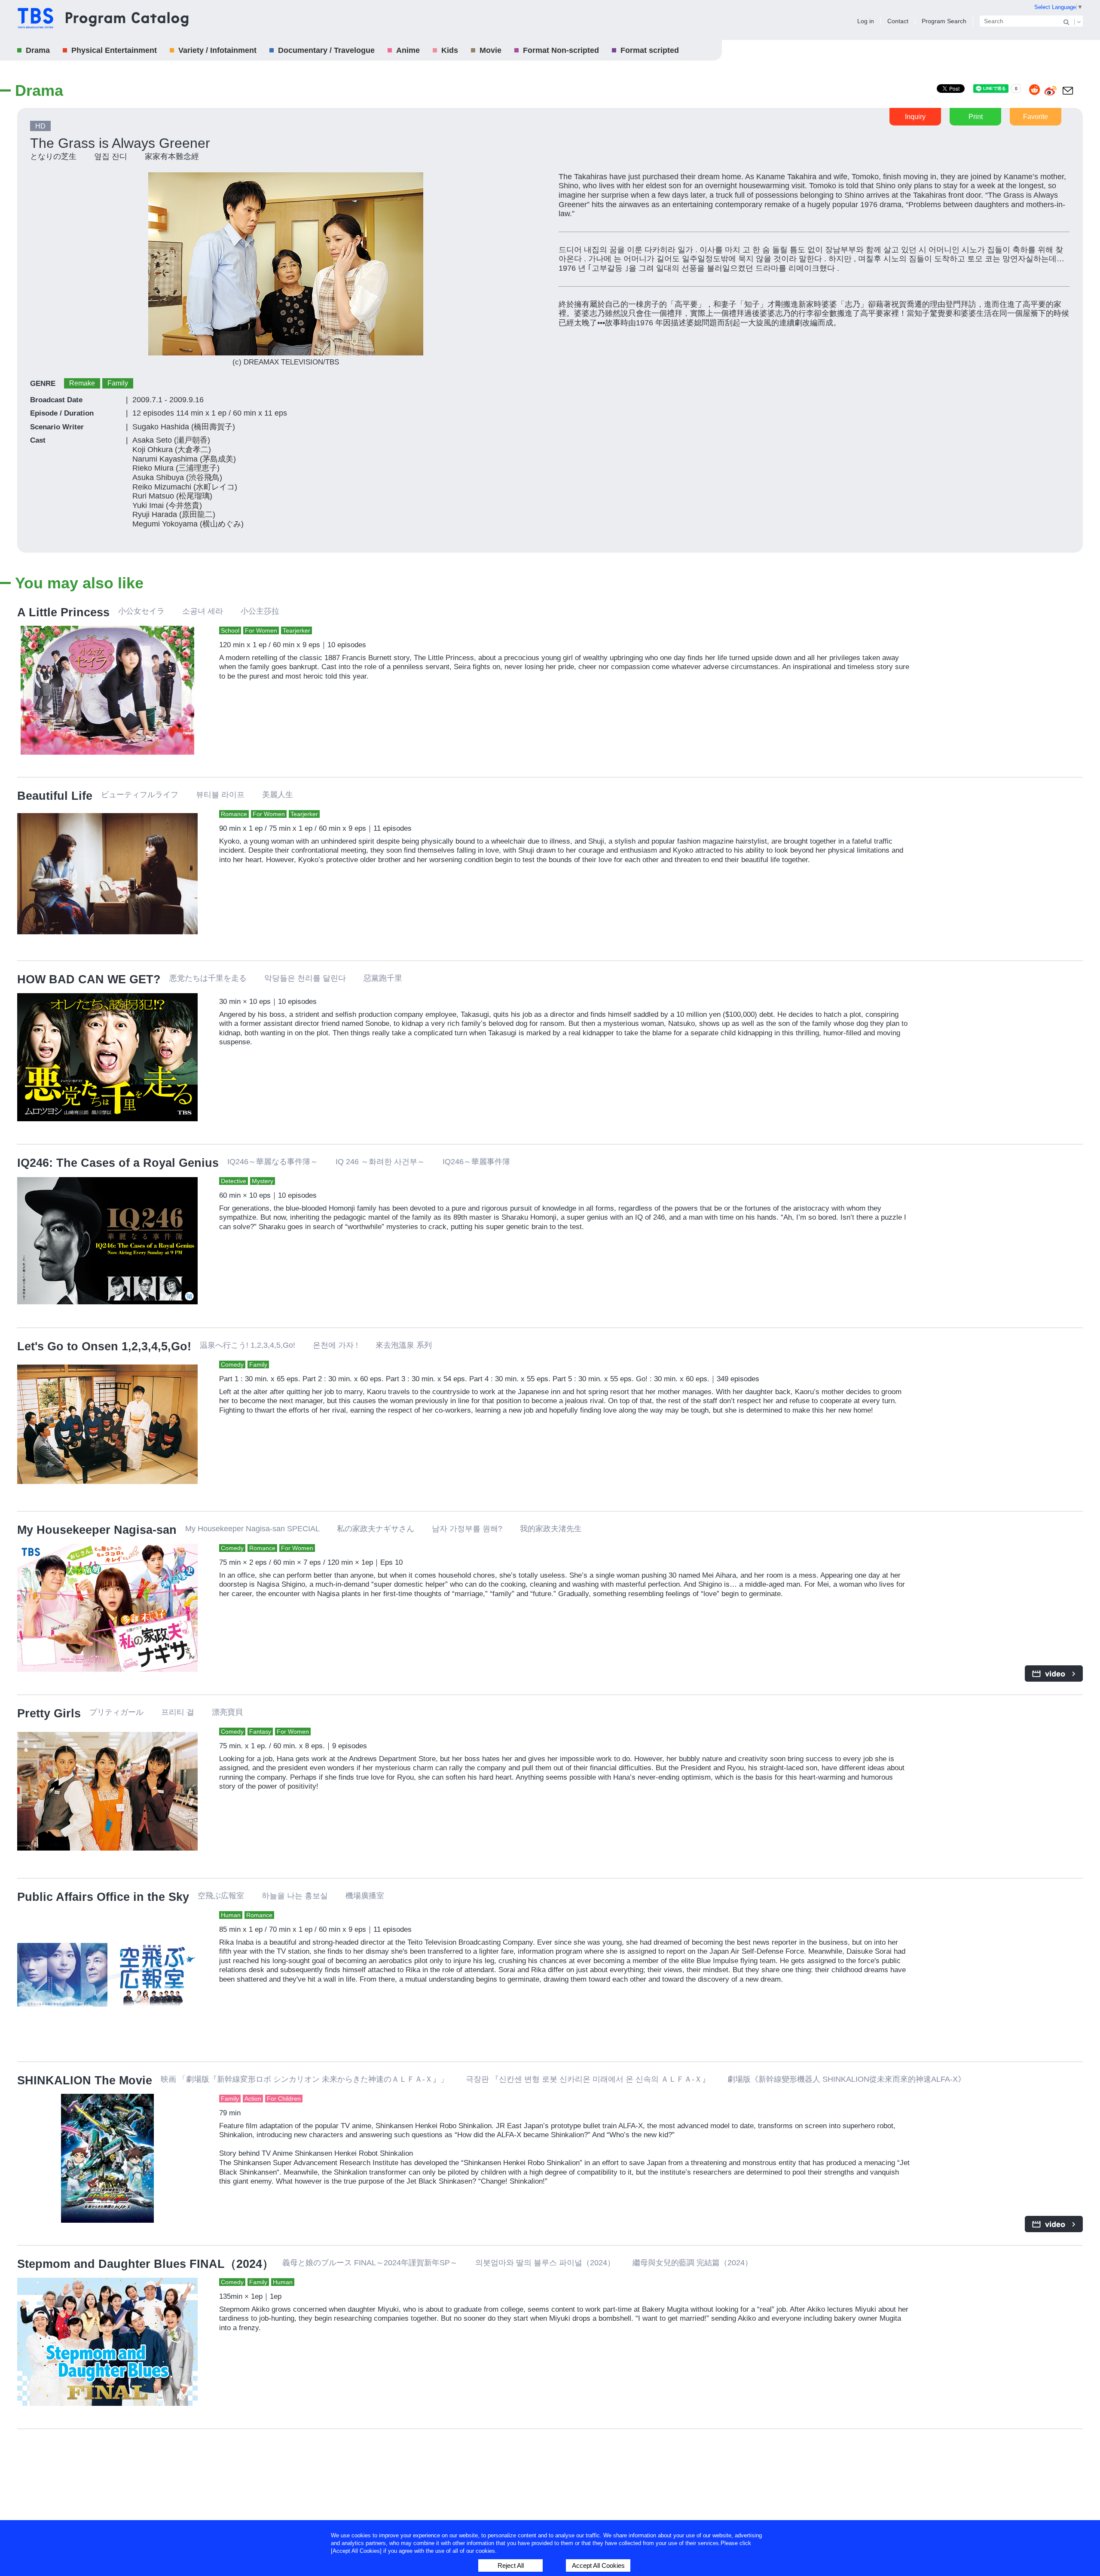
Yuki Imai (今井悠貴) (167, 505)
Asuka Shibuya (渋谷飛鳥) (177, 477)
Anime (408, 50)
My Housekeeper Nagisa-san (97, 1530)
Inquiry (915, 117)
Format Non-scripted (561, 50)
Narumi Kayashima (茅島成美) (184, 459)
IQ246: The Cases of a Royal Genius (118, 1163)
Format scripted (650, 50)
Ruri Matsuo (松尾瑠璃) (172, 496)
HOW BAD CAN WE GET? (89, 979)
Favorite (1036, 117)
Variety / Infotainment (217, 50)
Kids (450, 50)
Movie (490, 50)
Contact (898, 21)
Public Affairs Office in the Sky (103, 1897)
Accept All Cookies (598, 2565)
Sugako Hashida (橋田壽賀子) (184, 427)
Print (976, 117)
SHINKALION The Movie (85, 2080)
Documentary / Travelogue (326, 50)
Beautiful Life (55, 796)
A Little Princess (63, 612)
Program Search (944, 21)
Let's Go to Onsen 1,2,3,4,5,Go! (104, 1346)
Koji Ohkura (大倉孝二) (172, 450)
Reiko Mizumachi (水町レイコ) (185, 487)
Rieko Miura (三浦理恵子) (176, 468)
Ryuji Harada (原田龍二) (174, 514)
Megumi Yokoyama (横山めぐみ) (188, 524)
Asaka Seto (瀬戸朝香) (171, 440)
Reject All (511, 2565)
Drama (38, 50)
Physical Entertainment (114, 50)
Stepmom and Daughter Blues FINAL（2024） (145, 2264)
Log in (866, 21)
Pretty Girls (49, 1713)
